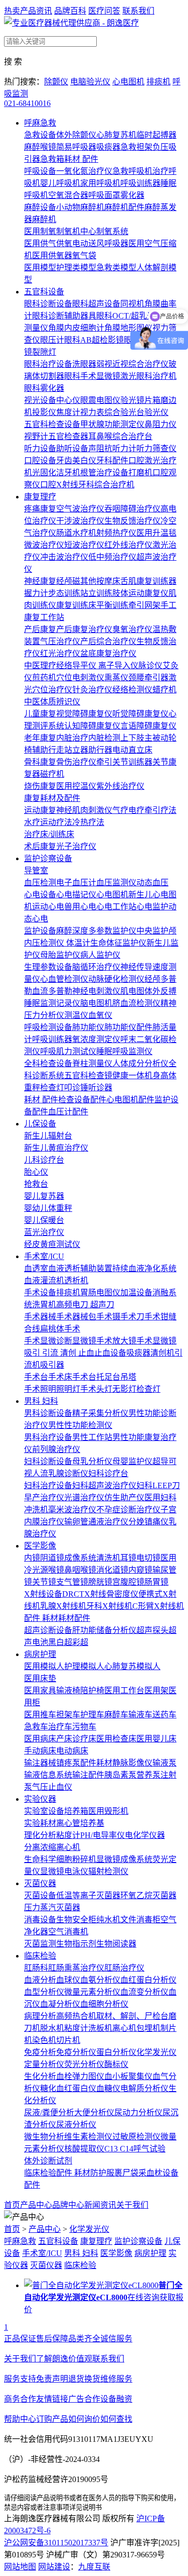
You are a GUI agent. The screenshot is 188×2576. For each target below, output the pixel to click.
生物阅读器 (116, 1944)
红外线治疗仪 (128, 545)
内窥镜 (140, 1570)
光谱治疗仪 (84, 1498)
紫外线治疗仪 (120, 786)
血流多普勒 (52, 991)
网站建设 (54, 2567)
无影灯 (124, 1389)
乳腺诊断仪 (68, 1473)
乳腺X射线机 (63, 1606)
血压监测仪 (116, 883)
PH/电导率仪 (103, 1835)
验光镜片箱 (140, 400)
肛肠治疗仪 (124, 1968)
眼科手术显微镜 (92, 376)
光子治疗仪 (76, 846)
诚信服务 (116, 2339)
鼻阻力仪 (160, 424)
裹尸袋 (126, 2173)
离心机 (68, 1847)
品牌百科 (70, 11)
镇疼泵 (68, 1763)
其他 (88, 581)
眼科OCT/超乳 (122, 316)
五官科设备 (44, 292)
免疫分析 (40, 2052)
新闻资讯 (100, 2205)
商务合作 (20, 2399)
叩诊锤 (76, 1088)
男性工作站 (92, 1437)
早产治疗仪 (44, 1498)
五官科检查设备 (52, 424)
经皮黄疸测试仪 (52, 1244)
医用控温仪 (76, 786)
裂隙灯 (44, 352)
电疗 (136, 810)
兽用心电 (80, 907)
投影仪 (44, 412)
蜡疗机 (164, 690)
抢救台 (36, 1184)
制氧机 (68, 231)
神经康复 (40, 581)
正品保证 (20, 2339)
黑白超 (60, 1642)
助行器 (100, 750)
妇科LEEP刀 (158, 1485)
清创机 (162, 1353)
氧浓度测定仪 (96, 1039)
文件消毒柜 (140, 1920)
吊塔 (128, 1377)
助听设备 (72, 448)
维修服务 (116, 2379)
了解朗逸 (52, 2359)
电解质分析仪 (144, 2088)
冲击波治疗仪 (64, 557)
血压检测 (40, 883)
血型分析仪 (44, 1992)
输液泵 (164, 1763)
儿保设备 (40, 1124)
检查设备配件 (82, 1100)
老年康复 (40, 738)
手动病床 (40, 1751)
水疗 (32, 822)
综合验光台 (124, 412)
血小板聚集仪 (128, 2076)
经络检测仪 (132, 690)
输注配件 (88, 1775)
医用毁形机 (108, 1811)
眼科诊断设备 (48, 304)
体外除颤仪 (76, 135)
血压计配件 (68, 1112)
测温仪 (76, 1015)
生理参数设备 (48, 967)
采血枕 (150, 2173)
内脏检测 (104, 738)
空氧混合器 (68, 195)
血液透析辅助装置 (80, 1268)
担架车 (68, 1715)
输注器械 (40, 1763)
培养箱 (76, 1811)
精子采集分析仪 (100, 1413)
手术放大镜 (116, 1341)
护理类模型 (76, 268)
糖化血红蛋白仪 (68, 2088)
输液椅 (68, 1690)
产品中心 (36, 2205)
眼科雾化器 (44, 388)
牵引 (104, 762)
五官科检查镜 (88, 1075)
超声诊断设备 (48, 1630)
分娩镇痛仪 (148, 1522)
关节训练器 (132, 762)
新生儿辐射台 (48, 1136)
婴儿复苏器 (44, 1196)
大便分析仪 (94, 2113)
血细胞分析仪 (104, 2004)
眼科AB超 (82, 340)
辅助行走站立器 (60, 750)
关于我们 (132, 2205)
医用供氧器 (52, 255)
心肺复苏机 (116, 135)
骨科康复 (40, 762)
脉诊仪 (150, 665)
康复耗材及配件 (52, 798)
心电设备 (40, 895)
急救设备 (40, 135)
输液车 (140, 1715)
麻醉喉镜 (40, 147)
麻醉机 (44, 219)
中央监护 (152, 931)
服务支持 (20, 2379)
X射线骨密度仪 (111, 1594)
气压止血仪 (52, 1787)
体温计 (78, 943)
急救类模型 (116, 268)
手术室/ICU (44, 1256)
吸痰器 (108, 147)
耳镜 (128, 1558)
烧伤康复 (40, 786)
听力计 (124, 448)
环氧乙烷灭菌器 (148, 1895)
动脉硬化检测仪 (116, 979)
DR (68, 1594)
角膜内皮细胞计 (76, 328)
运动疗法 (56, 822)
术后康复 (40, 846)
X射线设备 (43, 1594)
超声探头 (152, 1630)
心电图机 (128, 82)
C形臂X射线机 (158, 1606)
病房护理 (40, 1654)
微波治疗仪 (44, 545)
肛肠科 (36, 1968)
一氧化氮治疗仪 (84, 171)
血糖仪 (108, 2088)
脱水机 (52, 2028)
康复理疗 (40, 497)
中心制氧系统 (104, 231)
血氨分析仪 (100, 1980)
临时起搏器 (156, 135)
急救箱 (52, 159)
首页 (12, 2205)
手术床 (60, 1377)
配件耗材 (96, 1763)
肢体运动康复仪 (140, 593)
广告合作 (84, 2399)
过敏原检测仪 (136, 2137)
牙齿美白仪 (76, 460)
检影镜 (112, 340)
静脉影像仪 (132, 1763)
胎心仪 (36, 1172)
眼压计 (52, 340)
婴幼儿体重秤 (48, 1208)
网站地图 (20, 2567)
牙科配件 (112, 460)
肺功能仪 (88, 1027)
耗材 (66, 1618)
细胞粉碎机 (76, 1859)
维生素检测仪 (88, 2137)
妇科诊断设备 (48, 1461)
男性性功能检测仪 (80, 1425)
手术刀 (132, 1317)
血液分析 (40, 1980)
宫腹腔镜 (128, 1582)
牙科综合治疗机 (106, 485)
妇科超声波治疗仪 (104, 1485)
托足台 (108, 1377)
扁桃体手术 (60, 1329)
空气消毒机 (68, 1932)
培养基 (92, 1823)
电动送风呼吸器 (100, 243)
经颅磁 (68, 581)
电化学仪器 (145, 1835)
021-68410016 (27, 103)
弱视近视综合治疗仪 (132, 364)
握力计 (36, 593)
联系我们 (138, 11)
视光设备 (40, 400)
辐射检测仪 (108, 1871)
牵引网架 (144, 605)
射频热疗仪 (116, 533)
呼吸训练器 (140, 183)
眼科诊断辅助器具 (64, 316)
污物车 (84, 1727)
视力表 (92, 412)
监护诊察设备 (48, 858)
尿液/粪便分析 (49, 2113)
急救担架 (136, 147)
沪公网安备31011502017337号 (56, 2543)
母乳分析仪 (92, 1461)
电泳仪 (76, 1871)
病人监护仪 (100, 955)
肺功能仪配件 (128, 1027)
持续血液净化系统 (144, 1268)
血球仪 (68, 1980)
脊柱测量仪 (92, 1063)
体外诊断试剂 (48, 2161)
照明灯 (68, 1389)
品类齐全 (84, 2339)
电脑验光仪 (90, 82)
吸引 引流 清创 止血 (59, 1353)
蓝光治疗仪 (44, 1232)
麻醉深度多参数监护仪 (96, 931)
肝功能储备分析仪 (104, 1630)
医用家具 (40, 1690)
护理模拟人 (84, 1666)
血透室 (36, 1268)
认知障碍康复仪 (92, 726)
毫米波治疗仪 (72, 1510)
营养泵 (148, 1775)
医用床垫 (40, 1678)
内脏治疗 (72, 738)
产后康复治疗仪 (84, 629)
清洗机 (108, 1558)
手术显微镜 (156, 1341)
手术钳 (156, 1317)
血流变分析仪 (144, 1992)
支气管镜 (72, 1582)
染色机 (44, 2040)
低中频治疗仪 (112, 557)
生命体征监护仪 (118, 943)
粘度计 (68, 1835)
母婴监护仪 (132, 1461)
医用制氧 (40, 231)
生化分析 (40, 2076)
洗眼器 (84, 364)
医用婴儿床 (156, 1739)
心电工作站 (116, 907)
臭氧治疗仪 (132, 629)
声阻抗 (100, 448)
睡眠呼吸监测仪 (124, 1051)
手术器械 (40, 1317)
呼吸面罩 (104, 195)
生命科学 (40, 1859)
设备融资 (116, 2399)
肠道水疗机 (76, 533)
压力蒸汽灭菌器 (52, 1908)
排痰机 (158, 82)
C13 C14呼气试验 (135, 2149)
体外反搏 (160, 991)
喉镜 (56, 1570)
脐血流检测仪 (136, 1003)
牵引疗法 (160, 810)
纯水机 (108, 1920)
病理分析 (40, 2016)
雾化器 (132, 195)
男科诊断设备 (48, 1413)
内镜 (32, 1558)
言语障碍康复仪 (148, 726)
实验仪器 (40, 1799)
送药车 (164, 1715)
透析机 (76, 1280)
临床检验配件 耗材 (57, 2173)
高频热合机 (76, 2016)
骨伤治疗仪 (76, 762)
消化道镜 (112, 1570)
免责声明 (52, 2379)
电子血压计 (76, 883)
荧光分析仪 (84, 2064)
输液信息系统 (48, 1775)
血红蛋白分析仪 (148, 1980)
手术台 (36, 1377)
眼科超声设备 (96, 304)
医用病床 (40, 1739)
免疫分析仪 (76, 2052)
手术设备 (40, 1293)
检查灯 (52, 1088)
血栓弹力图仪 (80, 2076)
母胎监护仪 (60, 955)
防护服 (102, 2173)
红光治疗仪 (60, 653)
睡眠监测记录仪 (52, 1003)
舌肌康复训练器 (148, 581)
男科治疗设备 (48, 1437)
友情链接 (52, 2399)
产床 (64, 1739)
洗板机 (100, 2028)
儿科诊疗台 (44, 1160)
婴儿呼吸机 (60, 183)
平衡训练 (112, 605)
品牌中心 (68, 2205)
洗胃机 (44, 1305)
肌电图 (132, 991)
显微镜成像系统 (124, 1859)
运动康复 (40, 810)
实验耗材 (40, 1823)
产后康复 (40, 629)
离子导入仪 (118, 665)
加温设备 (136, 1293)
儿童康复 (40, 714)
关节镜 (44, 1582)
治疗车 (60, 1727)
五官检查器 (68, 436)
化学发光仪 (156, 2052)
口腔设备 (40, 460)
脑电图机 (96, 1003)
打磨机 (140, 473)
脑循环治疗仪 (96, 967)
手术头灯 (96, 1389)
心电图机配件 (130, 1100)
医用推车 (40, 1715)
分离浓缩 (40, 1847)
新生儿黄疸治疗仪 (56, 1148)
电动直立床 (132, 750)
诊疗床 (84, 1739)
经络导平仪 (77, 665)
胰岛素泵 (120, 1775)
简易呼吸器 (76, 147)
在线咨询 (143, 2297)
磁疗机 (52, 774)
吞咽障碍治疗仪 (132, 509)
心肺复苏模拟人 (132, 1666)
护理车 (92, 1715)
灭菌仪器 (40, 1883)
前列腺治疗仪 (56, 1449)
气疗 (120, 810)
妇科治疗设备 (48, 1485)
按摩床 (108, 581)
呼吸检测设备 (48, 1027)
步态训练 (64, 593)
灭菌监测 (40, 1944)
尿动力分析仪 (138, 2113)
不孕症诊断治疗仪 (128, 1510)
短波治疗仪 (84, 545)
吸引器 (52, 1365)
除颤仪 (56, 82)
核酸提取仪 (84, 2149)
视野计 (36, 436)
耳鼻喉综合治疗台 (120, 436)
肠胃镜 (156, 1582)
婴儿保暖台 (44, 1220)
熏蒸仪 (116, 678)
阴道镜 (52, 1558)
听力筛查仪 (156, 448)
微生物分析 (44, 2137)
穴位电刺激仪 (80, 678)
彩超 (80, 1642)
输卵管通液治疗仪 (96, 1522)
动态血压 (152, 883)
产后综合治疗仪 (108, 641)
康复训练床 (76, 605)
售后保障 (52, 2339)
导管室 (36, 870)
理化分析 (40, 1835)
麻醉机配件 (124, 207)
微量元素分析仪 (92, 1992)
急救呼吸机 (132, 171)
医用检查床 (116, 1739)
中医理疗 (40, 665)
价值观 (80, 2359)
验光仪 (156, 412)
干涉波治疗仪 (80, 521)
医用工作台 (124, 1690)
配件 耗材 (41, 1618)
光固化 (44, 473)
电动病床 (72, 1751)
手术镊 (108, 1317)
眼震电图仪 (100, 400)
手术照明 (40, 1389)
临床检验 (40, 1956)
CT (79, 1594)
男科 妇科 (41, 1401)
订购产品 (52, 2419)
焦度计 (68, 412)
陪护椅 (92, 1690)
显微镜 (52, 1871)
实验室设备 (44, 1811)
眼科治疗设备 (48, 364)
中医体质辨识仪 (52, 702)
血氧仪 (100, 1015)
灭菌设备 (40, 1895)
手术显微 (40, 1341)
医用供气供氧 (48, 243)
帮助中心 (20, 2419)
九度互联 (94, 2567)
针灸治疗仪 (92, 690)
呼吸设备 (40, 171)
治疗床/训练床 (49, 834)
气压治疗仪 (60, 641)
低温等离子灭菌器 (88, 1895)
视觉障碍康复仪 (84, 714)
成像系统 (80, 1558)
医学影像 (40, 1546)
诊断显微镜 (76, 1341)
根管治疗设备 (104, 473)
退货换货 (84, 2379)
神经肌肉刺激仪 (84, 810)
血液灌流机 (44, 1280)
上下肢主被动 (144, 738)
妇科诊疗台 (108, 1473)
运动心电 (48, 907)
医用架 (156, 1690)
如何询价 (84, 2419)
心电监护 (152, 907)
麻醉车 (116, 1715)
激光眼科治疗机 (148, 376)
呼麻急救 (40, 123)
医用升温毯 (156, 533)
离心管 (68, 1823)
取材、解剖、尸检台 (132, 2016)
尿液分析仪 (76, 2125)
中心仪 (68, 400)
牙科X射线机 (109, 1606)
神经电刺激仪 (96, 991)
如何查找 (116, 2419)
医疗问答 (104, 11)
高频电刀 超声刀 (85, 1305)
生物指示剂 (76, 1944)
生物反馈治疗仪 (132, 521)
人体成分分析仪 (140, 1063)
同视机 (132, 304)
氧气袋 (84, 255)
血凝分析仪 (60, 2004)
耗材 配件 (81, 159)
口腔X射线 (59, 485)
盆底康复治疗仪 (108, 653)
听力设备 (40, 448)
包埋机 (148, 2028)
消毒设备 (40, 1920)
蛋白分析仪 (116, 2052)
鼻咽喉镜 (80, 1570)
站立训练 (96, 593)
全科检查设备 (48, 1063)
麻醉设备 (40, 207)
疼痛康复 (40, 509)
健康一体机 (132, 1075)
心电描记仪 (76, 895)
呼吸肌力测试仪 (68, 1051)
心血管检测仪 (64, 979)
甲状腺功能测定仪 (112, 424)
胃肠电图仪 (100, 1293)
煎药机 (44, 678)
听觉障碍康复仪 (140, 714)
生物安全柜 (76, 1920)
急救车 (36, 1727)
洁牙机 (68, 473)
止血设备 (110, 1353)
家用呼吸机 (100, 183)
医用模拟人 (44, 1666)
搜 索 (13, 62)
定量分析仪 (44, 2064)
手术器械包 (76, 1317)
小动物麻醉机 (80, 207)
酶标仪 (116, 2064)
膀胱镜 (100, 1582)
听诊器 (100, 1088)
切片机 (68, 2040)
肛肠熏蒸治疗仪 (76, 1968)
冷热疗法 (88, 822)
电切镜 (148, 1558)
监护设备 (40, 931)
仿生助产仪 (124, 1498)
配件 (82, 1618)
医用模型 (40, 268)
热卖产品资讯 (28, 11)
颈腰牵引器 (148, 678)
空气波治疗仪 (80, 509)
